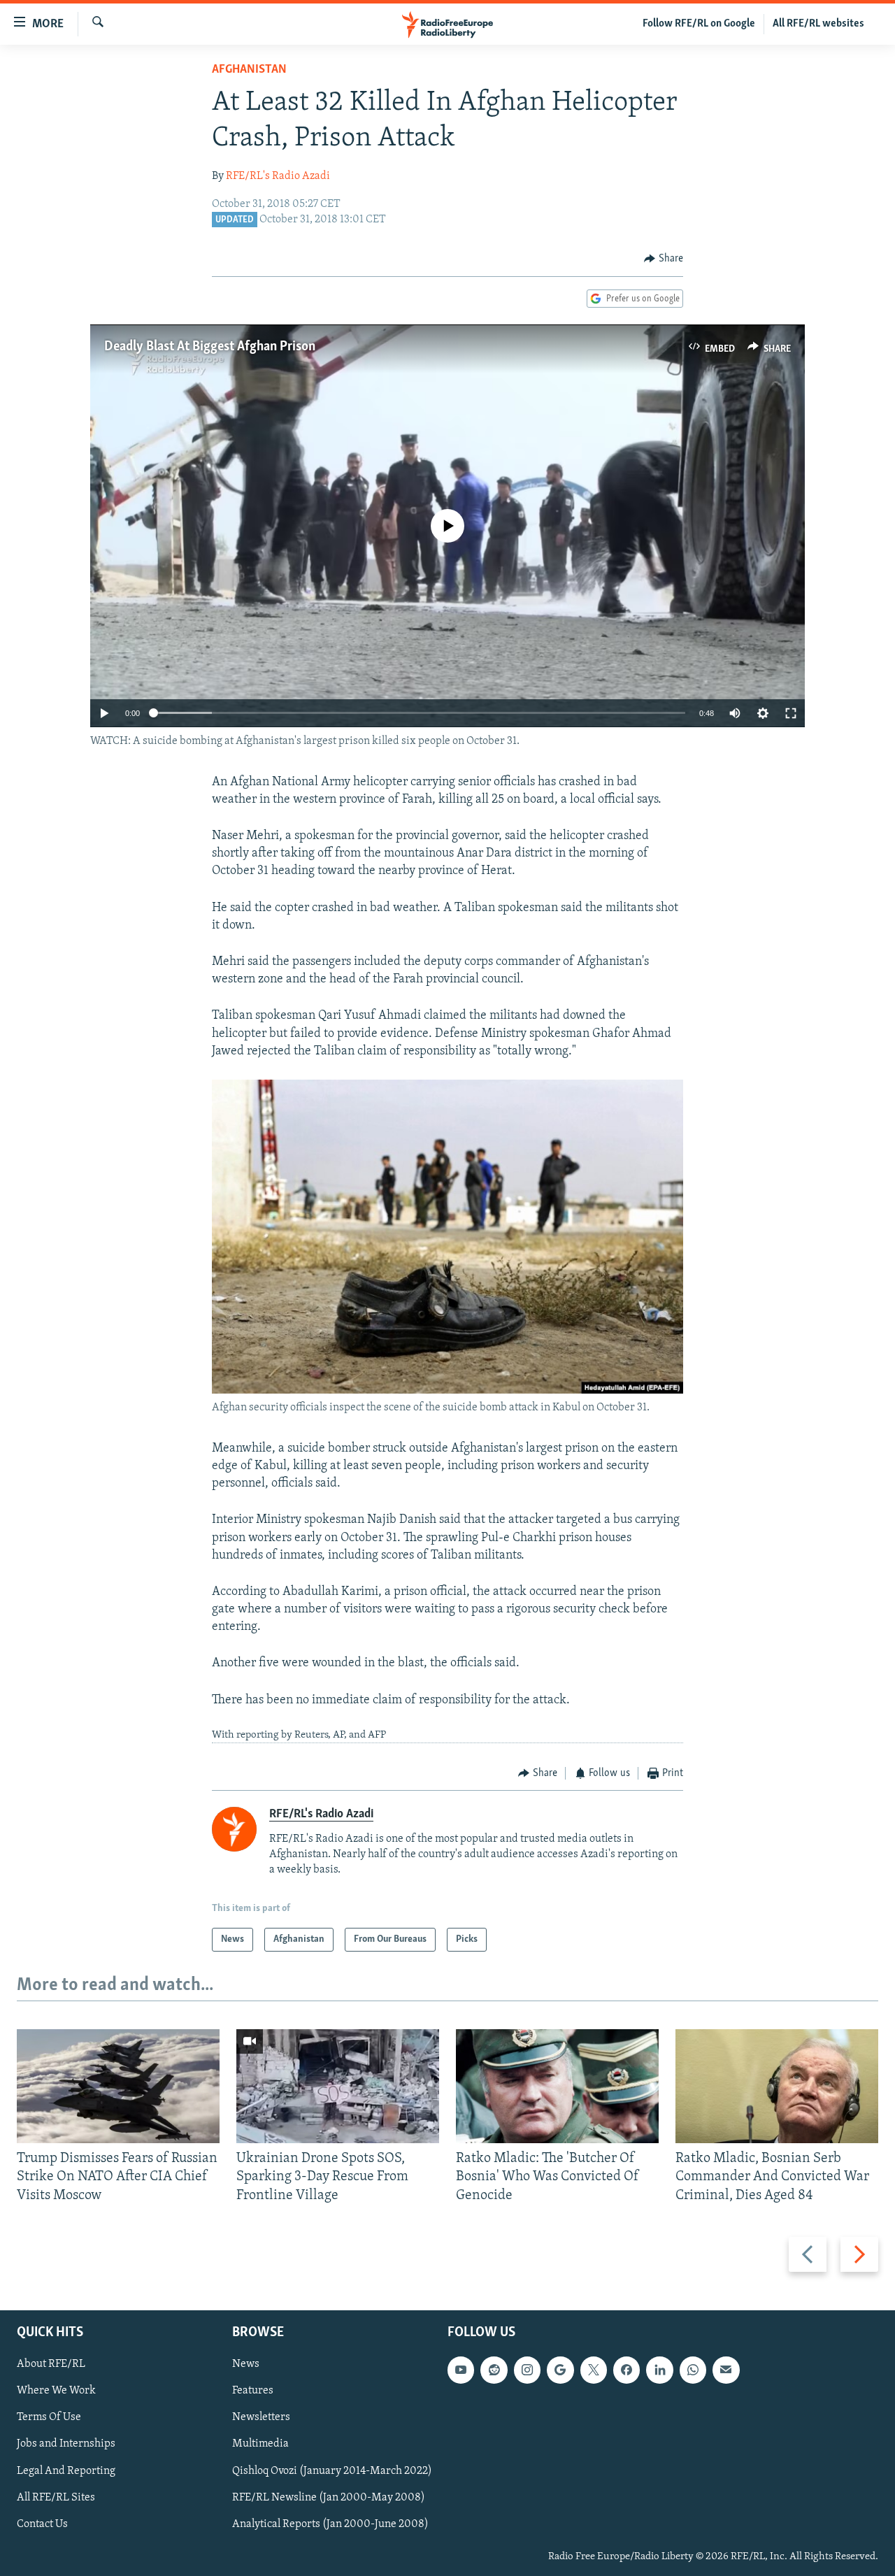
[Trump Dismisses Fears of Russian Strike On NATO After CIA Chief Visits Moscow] (118, 2086)
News (246, 2364)
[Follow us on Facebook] (626, 2370)
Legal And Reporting (66, 2471)
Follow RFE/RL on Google (699, 24)
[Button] (664, 259)
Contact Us (42, 2524)
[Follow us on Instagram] (527, 2370)
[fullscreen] (791, 713)
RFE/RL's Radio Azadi (278, 176)
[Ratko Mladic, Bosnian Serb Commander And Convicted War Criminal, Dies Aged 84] (777, 2086)
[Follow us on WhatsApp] (693, 2370)
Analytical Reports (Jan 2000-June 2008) (330, 2524)
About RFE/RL (51, 2364)
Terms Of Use (49, 2418)
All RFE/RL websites (818, 24)
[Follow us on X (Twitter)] (594, 2370)
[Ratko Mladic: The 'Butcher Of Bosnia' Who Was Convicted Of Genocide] (557, 2086)
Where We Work (56, 2391)
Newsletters (261, 2418)
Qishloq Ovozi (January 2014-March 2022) (332, 2471)
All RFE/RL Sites (56, 2498)
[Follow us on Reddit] (494, 2370)
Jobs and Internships (66, 2445)
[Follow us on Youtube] (461, 2370)
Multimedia (260, 2445)
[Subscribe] (726, 2370)
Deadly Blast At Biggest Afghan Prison (210, 347)
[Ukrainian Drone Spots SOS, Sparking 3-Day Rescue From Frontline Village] (338, 2086)
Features (253, 2391)
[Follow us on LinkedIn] (659, 2370)
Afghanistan (249, 70)
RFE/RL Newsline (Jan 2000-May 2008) (329, 2498)
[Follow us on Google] (560, 2370)
